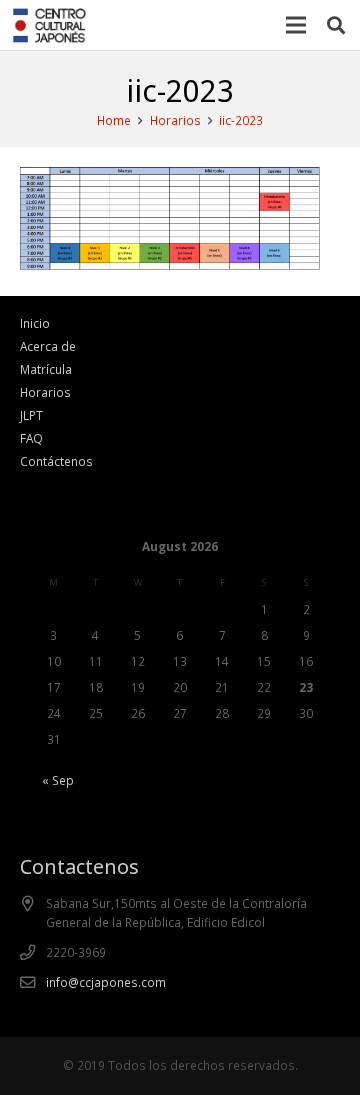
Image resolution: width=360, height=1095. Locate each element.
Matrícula (46, 369)
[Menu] (296, 25)
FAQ (31, 438)
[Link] (49, 25)
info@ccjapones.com (106, 982)
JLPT (31, 415)
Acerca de (48, 346)
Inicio (35, 323)
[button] (336, 25)
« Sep (58, 780)
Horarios (45, 392)
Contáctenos (56, 461)
